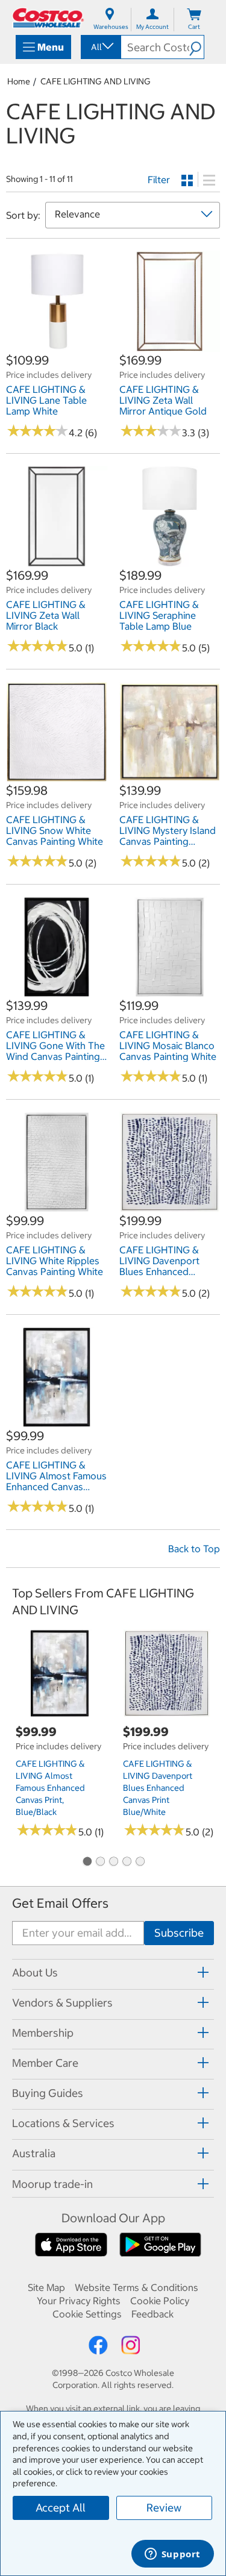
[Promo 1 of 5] (87, 1862)
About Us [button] (35, 1973)
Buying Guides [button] (48, 2093)
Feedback (152, 2314)
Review (164, 2508)
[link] (57, 345)
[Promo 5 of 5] (140, 1862)
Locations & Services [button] (63, 2123)
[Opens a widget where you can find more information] (172, 2555)
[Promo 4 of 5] (127, 1862)
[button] (196, 47)
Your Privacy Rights (79, 2301)
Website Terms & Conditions (137, 2287)
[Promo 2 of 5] (100, 1862)
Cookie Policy (160, 2301)
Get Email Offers (60, 1903)
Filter (159, 180)
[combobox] (100, 47)
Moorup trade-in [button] (52, 2184)
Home (19, 81)
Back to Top (194, 1549)
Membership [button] (43, 2033)
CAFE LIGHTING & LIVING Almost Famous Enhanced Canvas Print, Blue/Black (50, 1788)
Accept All (61, 2508)
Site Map (46, 2287)
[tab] (113, 1973)
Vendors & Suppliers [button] (62, 2003)
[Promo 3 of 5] (113, 1862)
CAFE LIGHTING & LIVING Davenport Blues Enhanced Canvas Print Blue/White (158, 1788)
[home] (48, 18)
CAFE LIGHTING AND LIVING (96, 81)
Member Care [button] (45, 2063)
